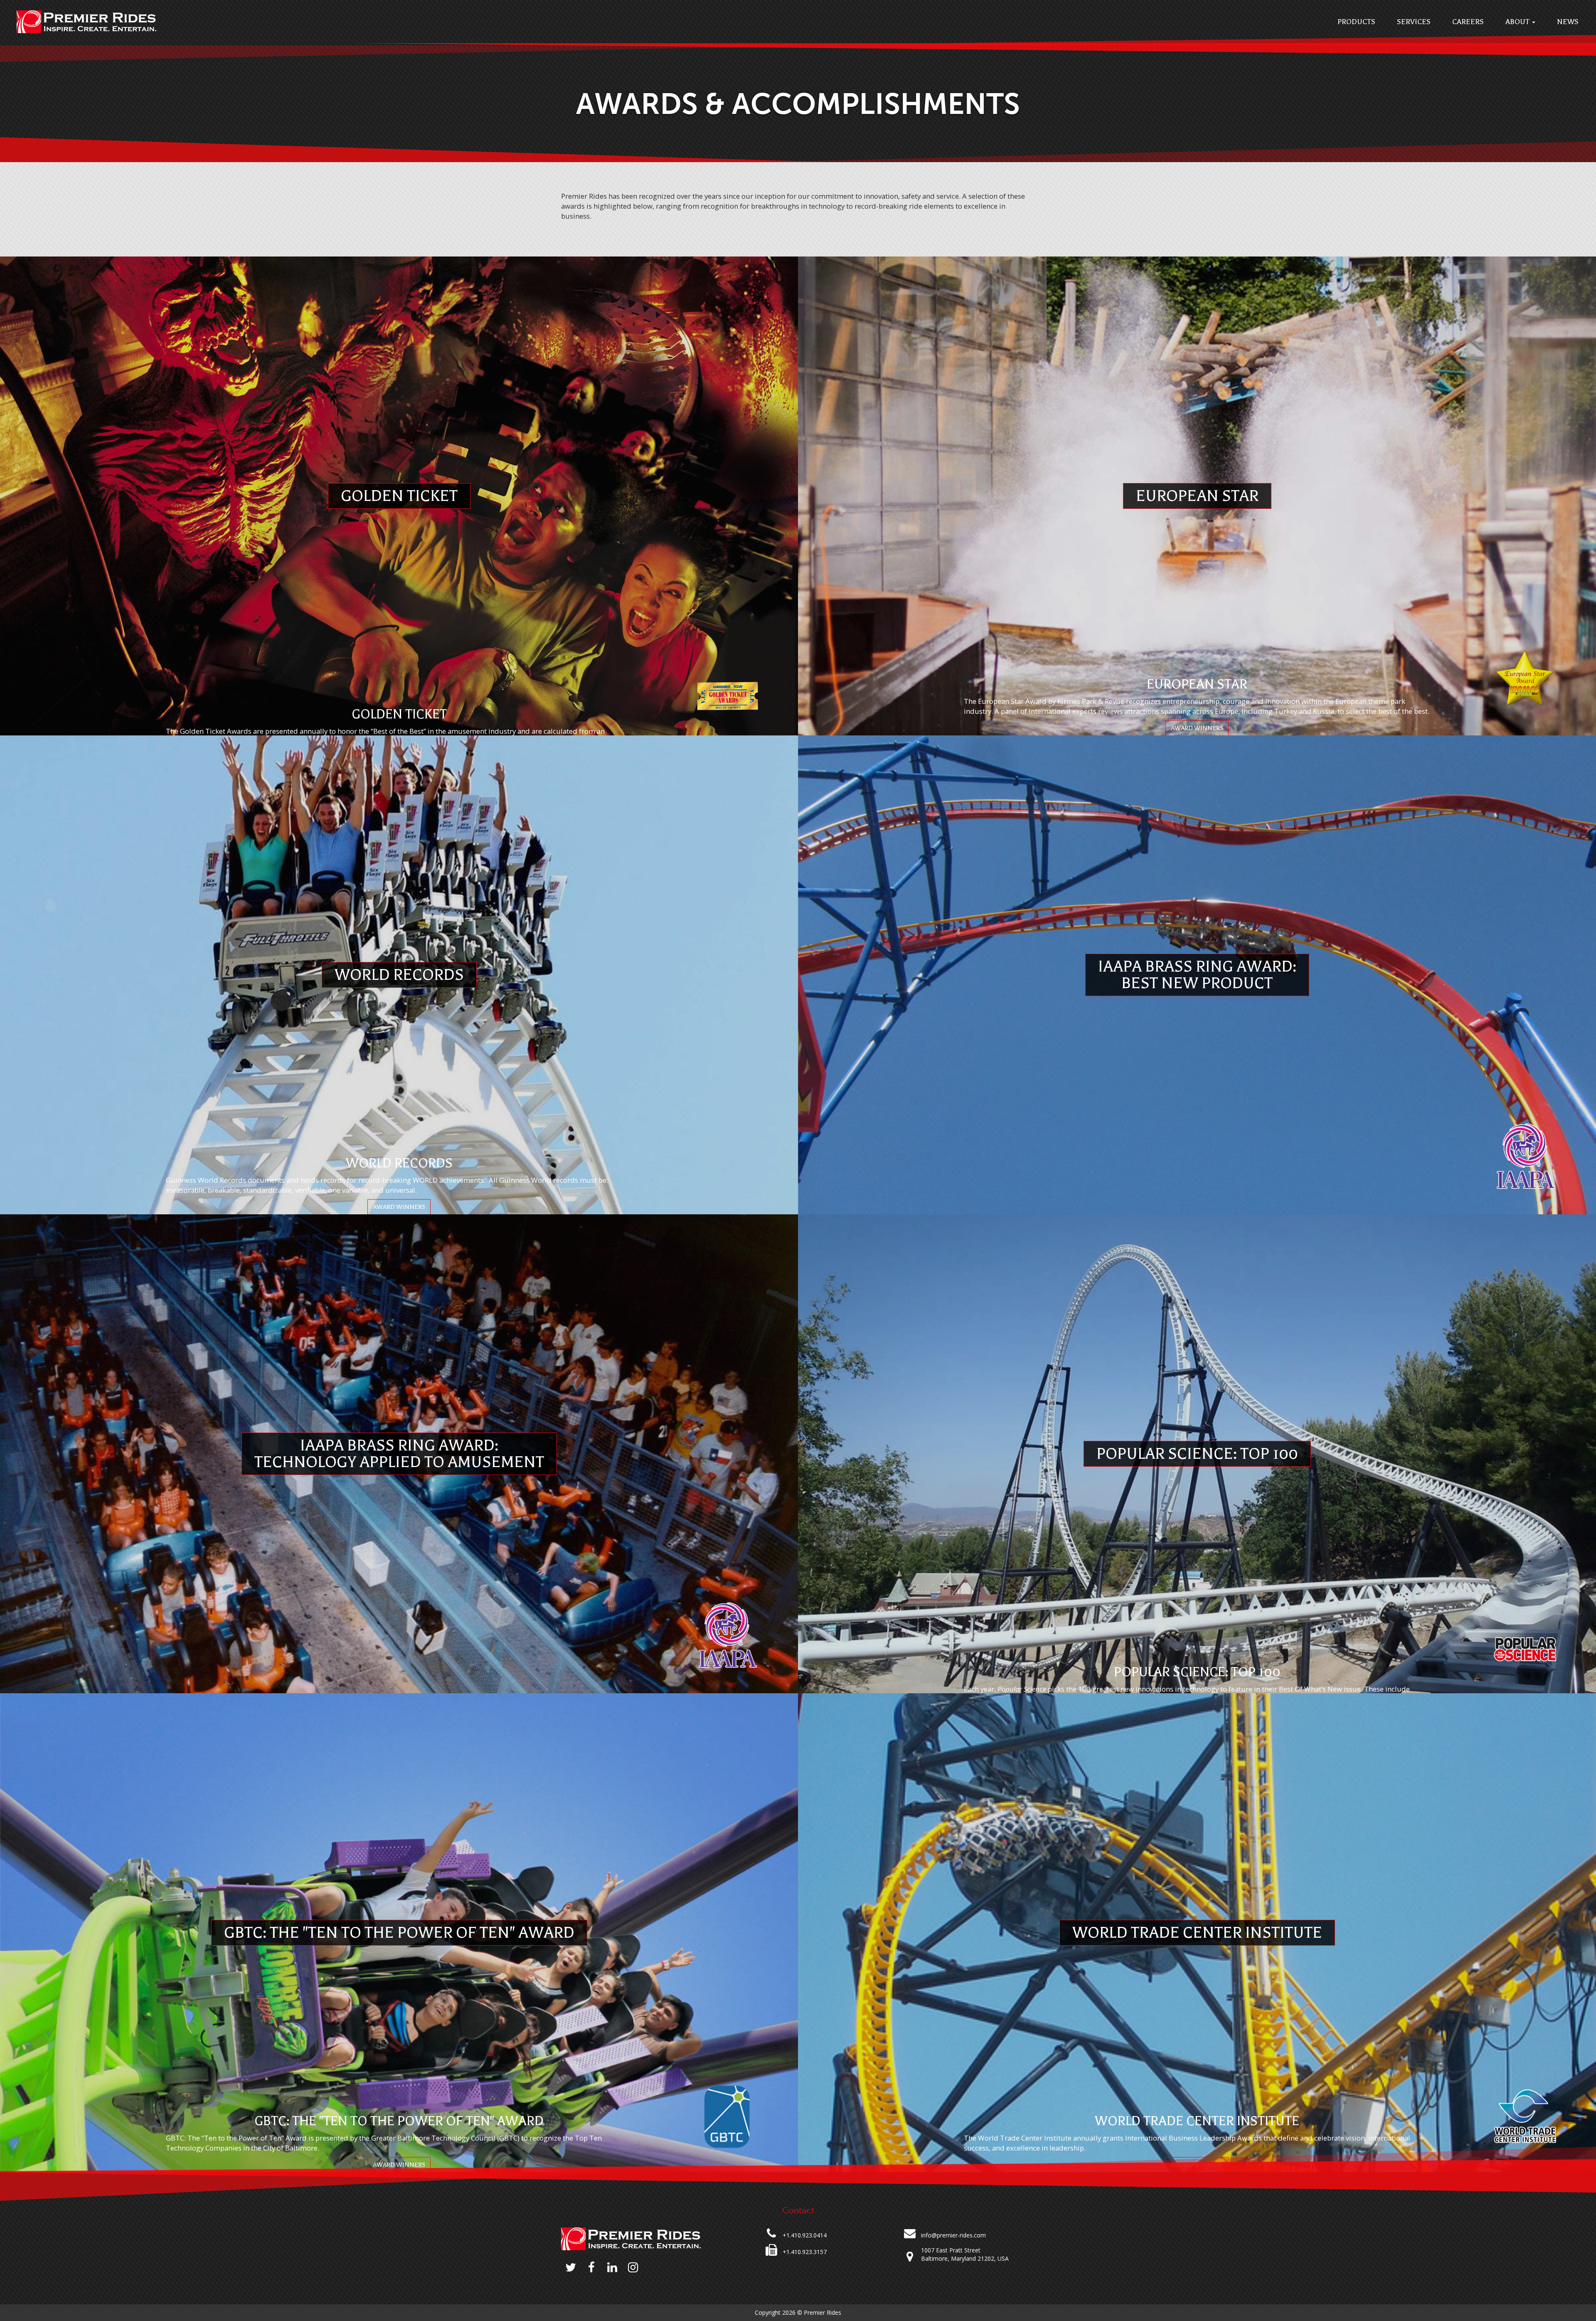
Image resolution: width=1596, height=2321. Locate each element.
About (1518, 22)
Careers (1468, 22)
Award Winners (1197, 728)
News (1568, 22)
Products (1356, 22)
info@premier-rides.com (953, 2235)
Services (1414, 22)
